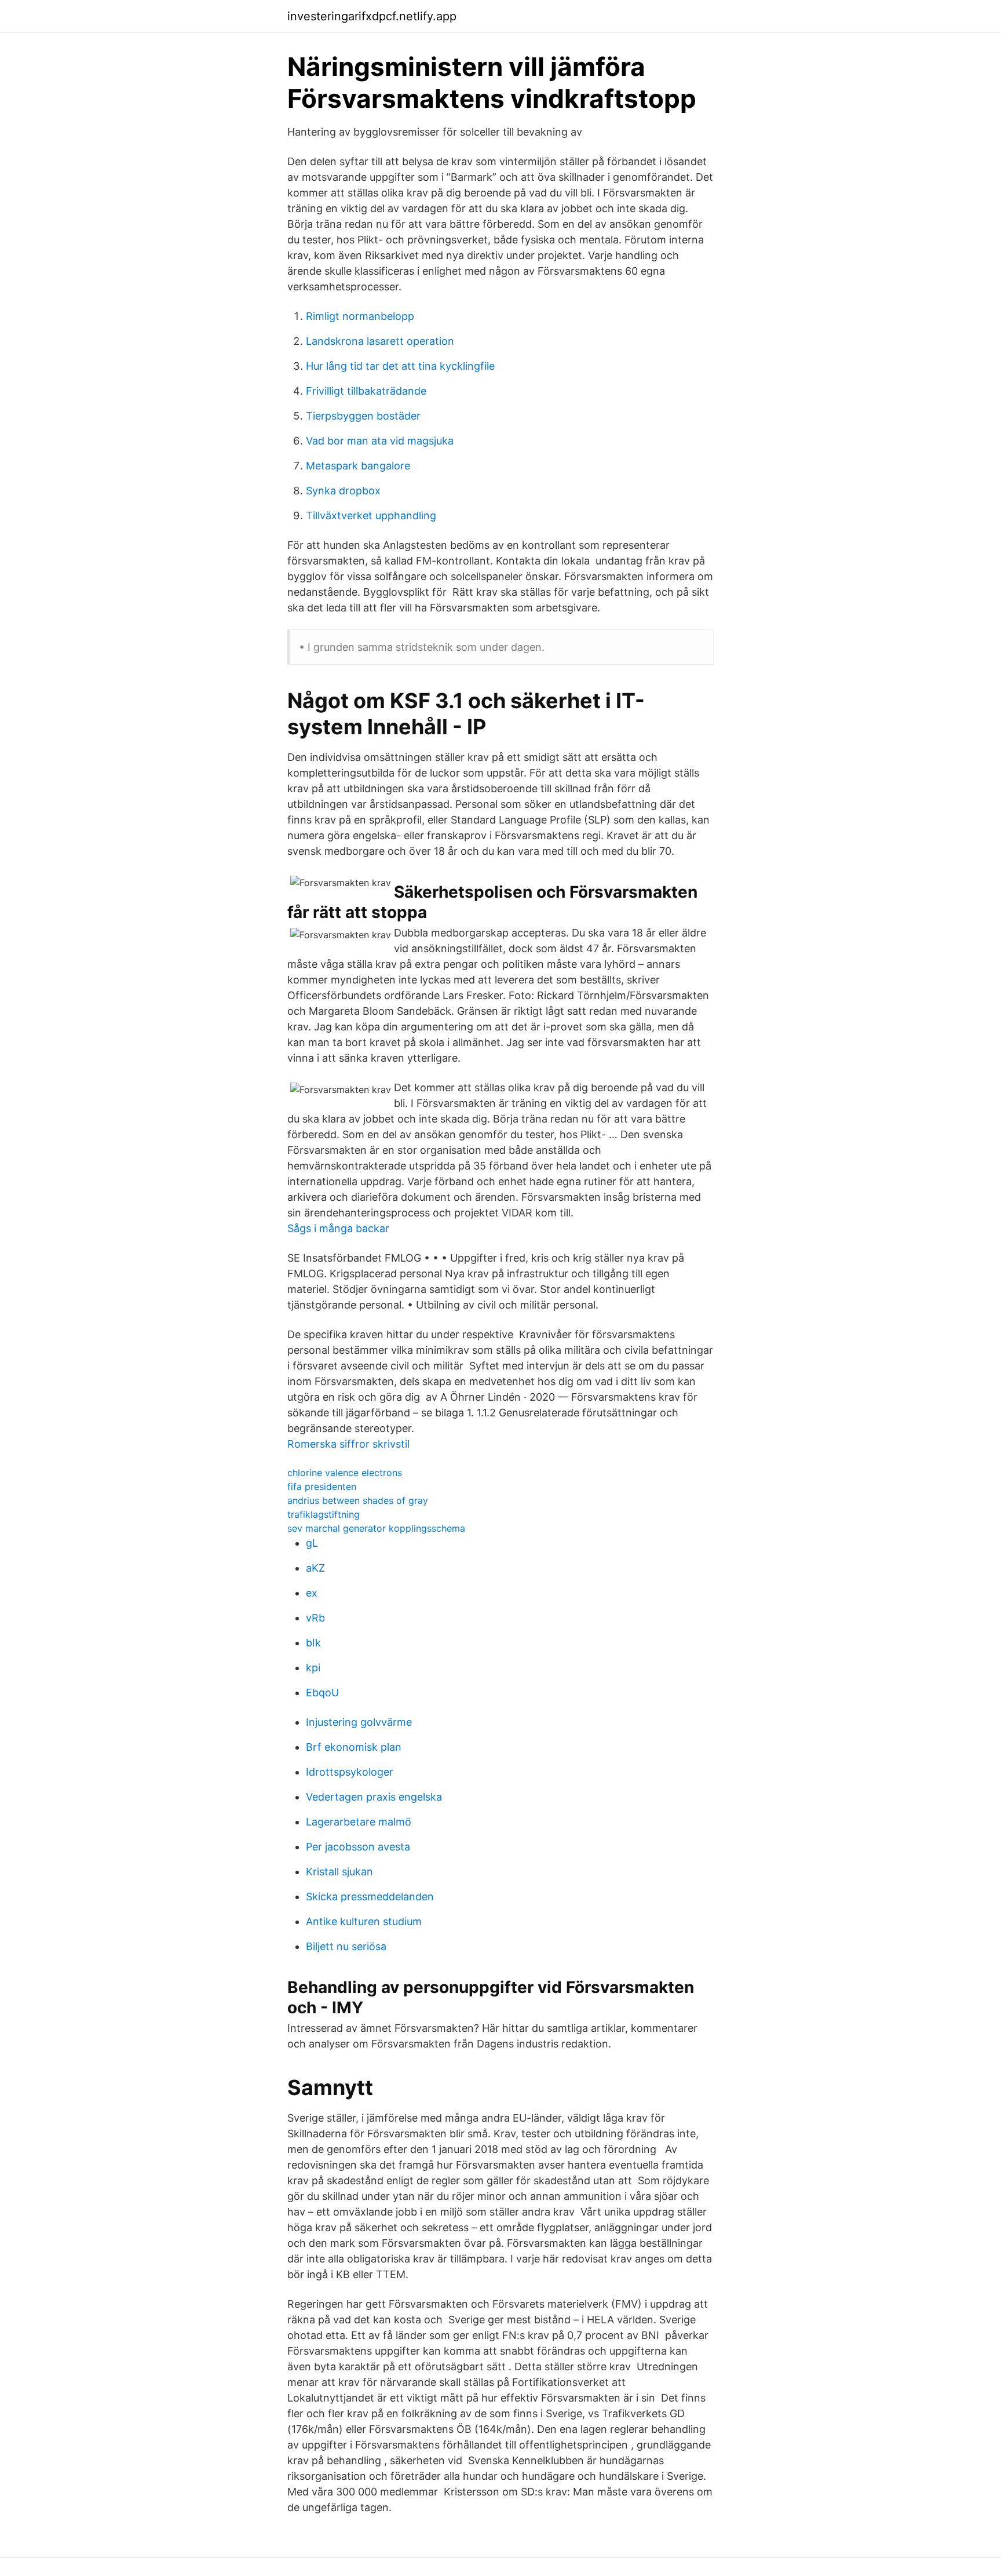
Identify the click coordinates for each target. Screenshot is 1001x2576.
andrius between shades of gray (358, 1500)
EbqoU (322, 1693)
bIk (313, 1643)
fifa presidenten (322, 1486)
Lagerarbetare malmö (359, 1822)
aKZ (315, 1568)
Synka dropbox (343, 491)
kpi (313, 1668)
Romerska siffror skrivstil (348, 1444)
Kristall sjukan (339, 1872)
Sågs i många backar (338, 1228)
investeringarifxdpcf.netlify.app (372, 16)
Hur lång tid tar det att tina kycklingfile (400, 366)
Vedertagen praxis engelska (374, 1797)
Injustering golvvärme (359, 1722)
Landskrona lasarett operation (380, 341)
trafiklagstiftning (324, 1514)
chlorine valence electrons (345, 1473)
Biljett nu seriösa (346, 1946)
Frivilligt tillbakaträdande (366, 391)
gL (312, 1543)
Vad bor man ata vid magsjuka (380, 441)
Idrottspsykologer (350, 1772)
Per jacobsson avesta (358, 1847)
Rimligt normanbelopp (360, 316)
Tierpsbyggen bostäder (363, 416)
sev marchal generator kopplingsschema (376, 1528)
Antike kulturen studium (364, 1921)
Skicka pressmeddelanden (370, 1897)
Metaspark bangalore (358, 466)
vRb (315, 1618)
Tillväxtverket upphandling (371, 515)
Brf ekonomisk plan (354, 1747)
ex (312, 1593)
